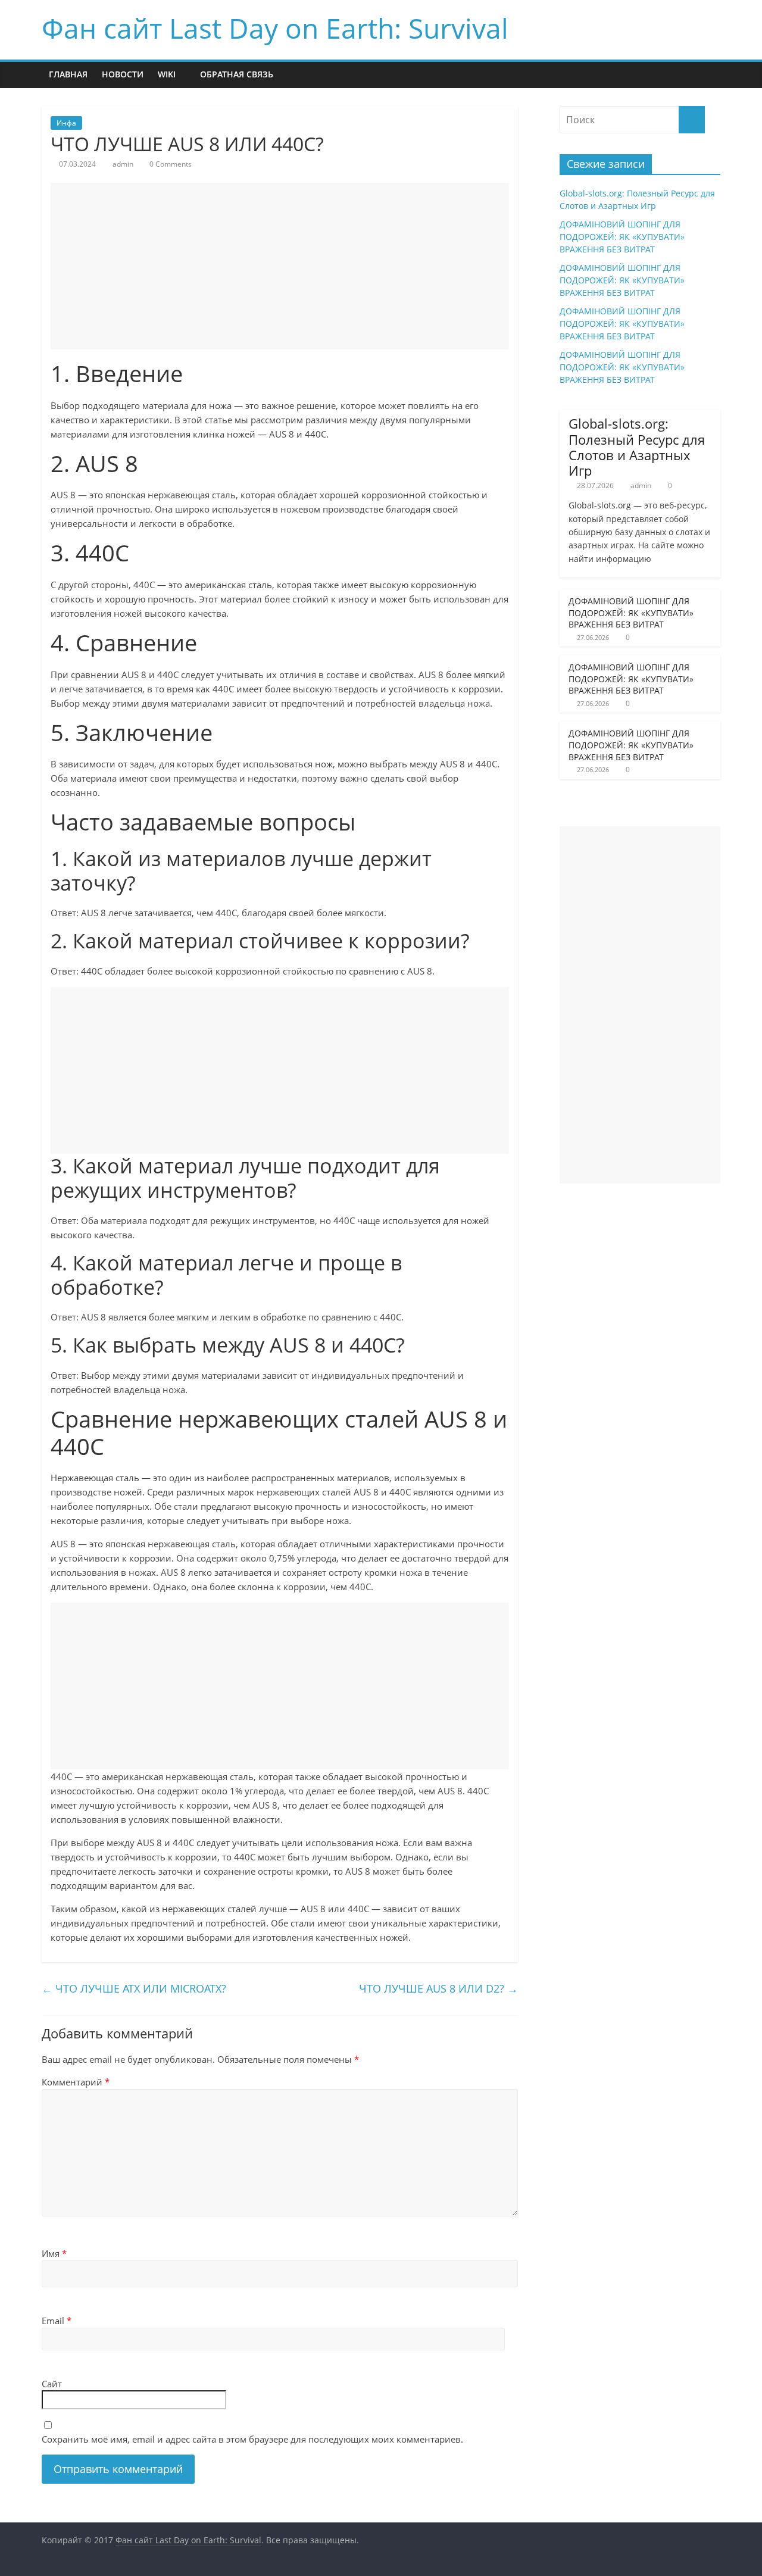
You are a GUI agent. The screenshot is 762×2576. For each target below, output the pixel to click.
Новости (123, 74)
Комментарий (76, 2082)
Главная (68, 74)
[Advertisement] (280, 266)
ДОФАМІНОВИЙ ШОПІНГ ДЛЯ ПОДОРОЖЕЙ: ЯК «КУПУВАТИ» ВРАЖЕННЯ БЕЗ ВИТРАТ (622, 237)
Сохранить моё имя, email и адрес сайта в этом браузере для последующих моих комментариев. (252, 2439)
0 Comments (170, 164)
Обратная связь (237, 74)
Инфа (66, 123)
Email (57, 2321)
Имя (54, 2253)
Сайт (52, 2384)
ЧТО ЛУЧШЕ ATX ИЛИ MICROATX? (134, 1988)
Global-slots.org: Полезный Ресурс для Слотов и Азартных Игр (637, 447)
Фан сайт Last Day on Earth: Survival (275, 28)
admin (123, 164)
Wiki (167, 74)
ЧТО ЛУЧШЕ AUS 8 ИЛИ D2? (438, 1988)
